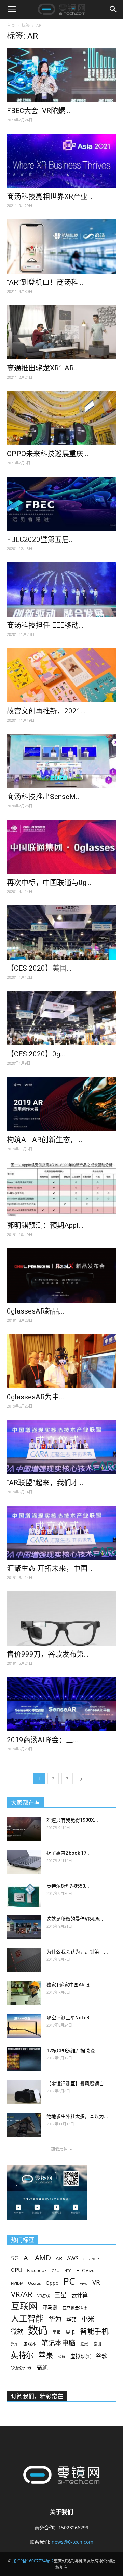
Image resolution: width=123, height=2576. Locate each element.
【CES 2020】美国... (39, 968)
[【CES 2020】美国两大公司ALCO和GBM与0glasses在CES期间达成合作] (61, 933)
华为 (55, 2319)
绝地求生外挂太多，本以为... (77, 2116)
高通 (42, 2367)
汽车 (15, 2344)
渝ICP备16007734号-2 (33, 2561)
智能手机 (94, 2331)
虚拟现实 (81, 2356)
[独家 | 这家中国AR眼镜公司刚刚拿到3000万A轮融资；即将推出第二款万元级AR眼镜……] (24, 1993)
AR (59, 2259)
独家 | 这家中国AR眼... (70, 1985)
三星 (60, 2295)
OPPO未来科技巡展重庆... (48, 454)
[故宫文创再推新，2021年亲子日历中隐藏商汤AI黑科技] (61, 675)
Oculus (35, 2283)
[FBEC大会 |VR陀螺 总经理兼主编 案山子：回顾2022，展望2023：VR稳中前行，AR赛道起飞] (61, 75)
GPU (56, 2271)
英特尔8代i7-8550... (68, 1886)
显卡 (70, 2332)
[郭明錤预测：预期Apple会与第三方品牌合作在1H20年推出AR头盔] (61, 1190)
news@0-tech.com (72, 2542)
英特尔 (22, 2355)
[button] (113, 9)
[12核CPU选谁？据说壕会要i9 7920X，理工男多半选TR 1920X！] (24, 2059)
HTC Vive (85, 2270)
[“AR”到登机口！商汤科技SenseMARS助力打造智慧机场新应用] (61, 247)
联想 (84, 2344)
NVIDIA (17, 2283)
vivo (84, 2283)
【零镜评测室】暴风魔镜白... (77, 2084)
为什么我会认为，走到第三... (77, 1952)
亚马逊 (50, 2307)
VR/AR (22, 2294)
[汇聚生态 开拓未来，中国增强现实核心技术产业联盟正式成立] (61, 1533)
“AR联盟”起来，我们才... (45, 1483)
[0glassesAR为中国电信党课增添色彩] (61, 1361)
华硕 (71, 2319)
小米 (88, 2319)
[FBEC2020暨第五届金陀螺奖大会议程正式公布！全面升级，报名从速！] (61, 504)
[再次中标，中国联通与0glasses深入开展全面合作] (61, 847)
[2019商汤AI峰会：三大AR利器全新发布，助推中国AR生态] (61, 1704)
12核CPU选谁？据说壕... (73, 2051)
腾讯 (97, 2344)
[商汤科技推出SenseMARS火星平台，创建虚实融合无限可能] (61, 761)
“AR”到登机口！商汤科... (45, 282)
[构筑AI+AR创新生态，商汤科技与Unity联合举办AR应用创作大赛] (61, 1104)
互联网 (24, 2306)
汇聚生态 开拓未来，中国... (50, 1568)
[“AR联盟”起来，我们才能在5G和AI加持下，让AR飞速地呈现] (61, 1447)
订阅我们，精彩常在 (37, 2396)
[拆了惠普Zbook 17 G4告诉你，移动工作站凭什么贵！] (24, 1862)
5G (15, 2258)
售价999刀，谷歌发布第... (48, 1654)
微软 (17, 2332)
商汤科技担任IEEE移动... (45, 625)
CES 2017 (91, 2259)
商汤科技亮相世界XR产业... (50, 197)
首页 (11, 26)
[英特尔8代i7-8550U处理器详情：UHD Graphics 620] (24, 1895)
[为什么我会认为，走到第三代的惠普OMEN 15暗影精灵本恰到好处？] (24, 1960)
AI (27, 2258)
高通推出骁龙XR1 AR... (43, 368)
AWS (73, 2259)
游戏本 (30, 2344)
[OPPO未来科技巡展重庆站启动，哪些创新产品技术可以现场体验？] (61, 418)
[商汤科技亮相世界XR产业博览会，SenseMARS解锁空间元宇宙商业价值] (61, 161)
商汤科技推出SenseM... (44, 797)
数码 (38, 2330)
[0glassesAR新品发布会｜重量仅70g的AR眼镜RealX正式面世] (61, 1275)
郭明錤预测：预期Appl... (45, 1225)
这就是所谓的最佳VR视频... (76, 1919)
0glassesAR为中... (36, 1397)
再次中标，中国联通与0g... (49, 882)
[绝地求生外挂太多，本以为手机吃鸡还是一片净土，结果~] (24, 2125)
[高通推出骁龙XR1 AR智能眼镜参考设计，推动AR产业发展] (61, 332)
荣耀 (62, 2357)
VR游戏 (43, 2296)
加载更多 (59, 2149)
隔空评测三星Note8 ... (70, 2018)
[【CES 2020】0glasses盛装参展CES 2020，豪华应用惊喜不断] (61, 1018)
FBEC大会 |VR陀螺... (39, 111)
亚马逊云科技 (75, 2308)
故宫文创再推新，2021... (46, 711)
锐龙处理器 (21, 2368)
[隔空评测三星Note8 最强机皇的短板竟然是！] (24, 2026)
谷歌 (101, 2356)
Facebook (37, 2270)
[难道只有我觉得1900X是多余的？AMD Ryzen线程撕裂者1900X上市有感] (24, 1829)
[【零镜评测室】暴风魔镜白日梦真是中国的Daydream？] (24, 2092)
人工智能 (27, 2319)
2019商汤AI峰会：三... (43, 1740)
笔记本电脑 (58, 2343)
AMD (43, 2258)
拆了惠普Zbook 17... (69, 1853)
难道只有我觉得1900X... (72, 1820)
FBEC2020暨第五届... (40, 539)
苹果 (46, 2355)
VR (96, 2283)
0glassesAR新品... (36, 1311)
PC (69, 2281)
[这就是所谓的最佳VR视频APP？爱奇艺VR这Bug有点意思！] (24, 1927)
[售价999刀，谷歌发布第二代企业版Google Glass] (61, 1618)
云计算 (80, 2295)
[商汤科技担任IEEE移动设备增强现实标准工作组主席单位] (61, 590)
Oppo (52, 2283)
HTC (68, 2271)
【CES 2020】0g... (36, 1054)
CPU (17, 2270)
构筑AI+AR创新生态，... (45, 1140)
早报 (57, 2332)
